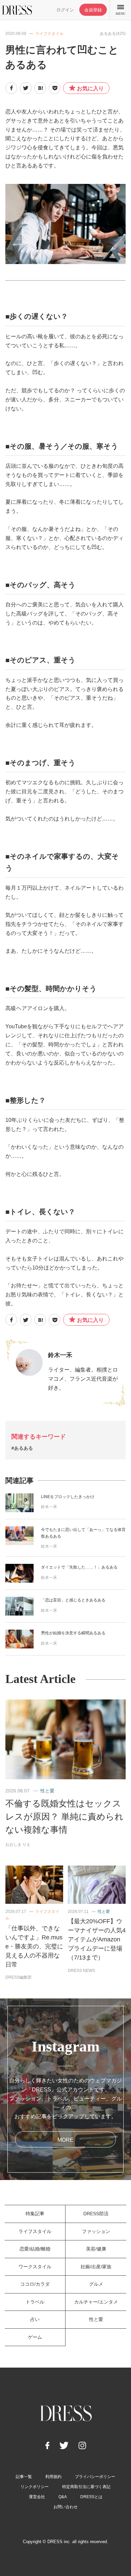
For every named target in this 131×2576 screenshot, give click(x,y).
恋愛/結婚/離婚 (35, 2249)
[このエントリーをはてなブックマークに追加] (40, 88)
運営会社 (37, 2497)
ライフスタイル (49, 34)
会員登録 (93, 10)
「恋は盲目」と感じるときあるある (73, 1600)
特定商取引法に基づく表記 (86, 2487)
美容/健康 (96, 2249)
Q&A (63, 2497)
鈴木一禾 (60, 1355)
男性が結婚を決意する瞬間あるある (73, 1633)
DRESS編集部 (18, 1977)
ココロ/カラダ (35, 2284)
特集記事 (35, 2214)
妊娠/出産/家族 (96, 2267)
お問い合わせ (65, 2507)
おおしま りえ (18, 1844)
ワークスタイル (35, 2267)
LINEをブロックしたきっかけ (68, 1497)
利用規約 (53, 2477)
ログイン (65, 10)
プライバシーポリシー (95, 2477)
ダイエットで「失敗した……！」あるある (79, 1567)
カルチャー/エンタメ (96, 2302)
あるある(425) (113, 34)
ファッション (96, 2231)
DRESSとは (91, 2497)
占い (35, 2319)
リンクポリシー (35, 2487)
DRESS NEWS (81, 1971)
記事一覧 (24, 2477)
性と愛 (47, 1791)
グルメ (96, 2284)
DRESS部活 (96, 2214)
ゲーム (35, 2337)
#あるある (22, 1448)
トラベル (35, 2302)
